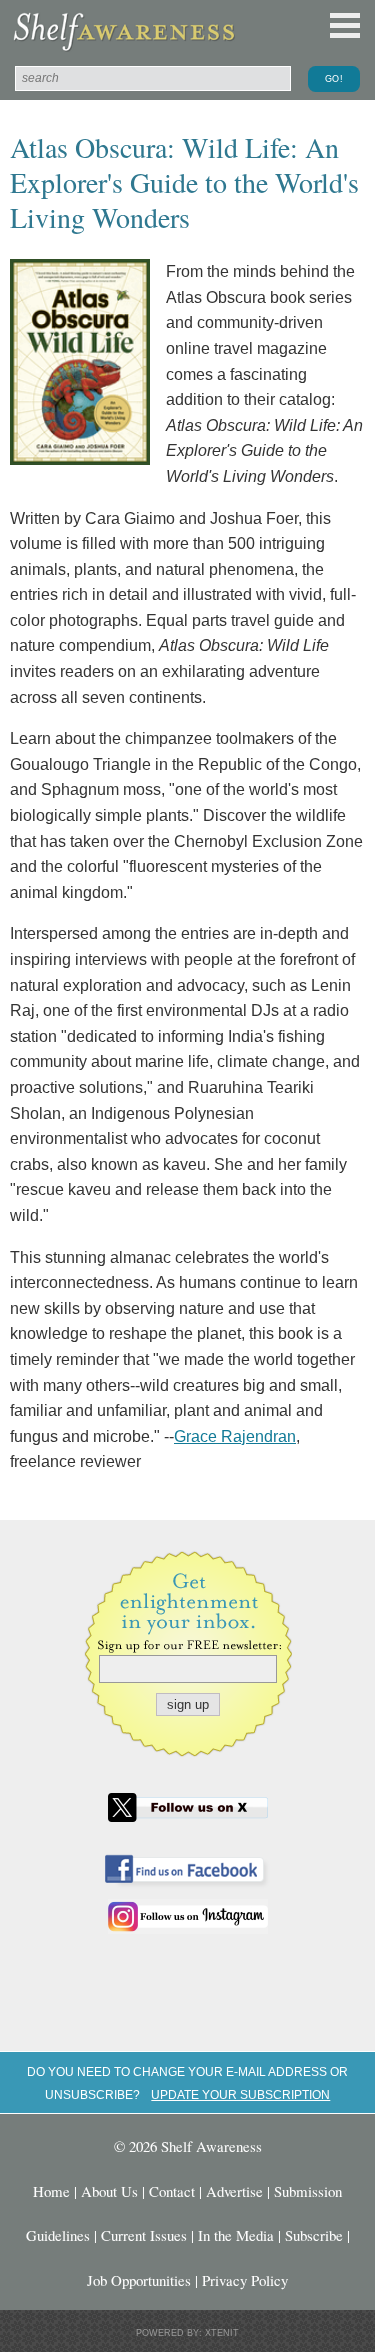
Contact (172, 2191)
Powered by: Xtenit (187, 2333)
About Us (109, 2191)
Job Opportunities (139, 2280)
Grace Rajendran (235, 1436)
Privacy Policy (245, 2280)
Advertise (234, 2191)
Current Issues (144, 2235)
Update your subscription (240, 2094)
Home (51, 2191)
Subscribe (314, 2235)
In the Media (236, 2235)
